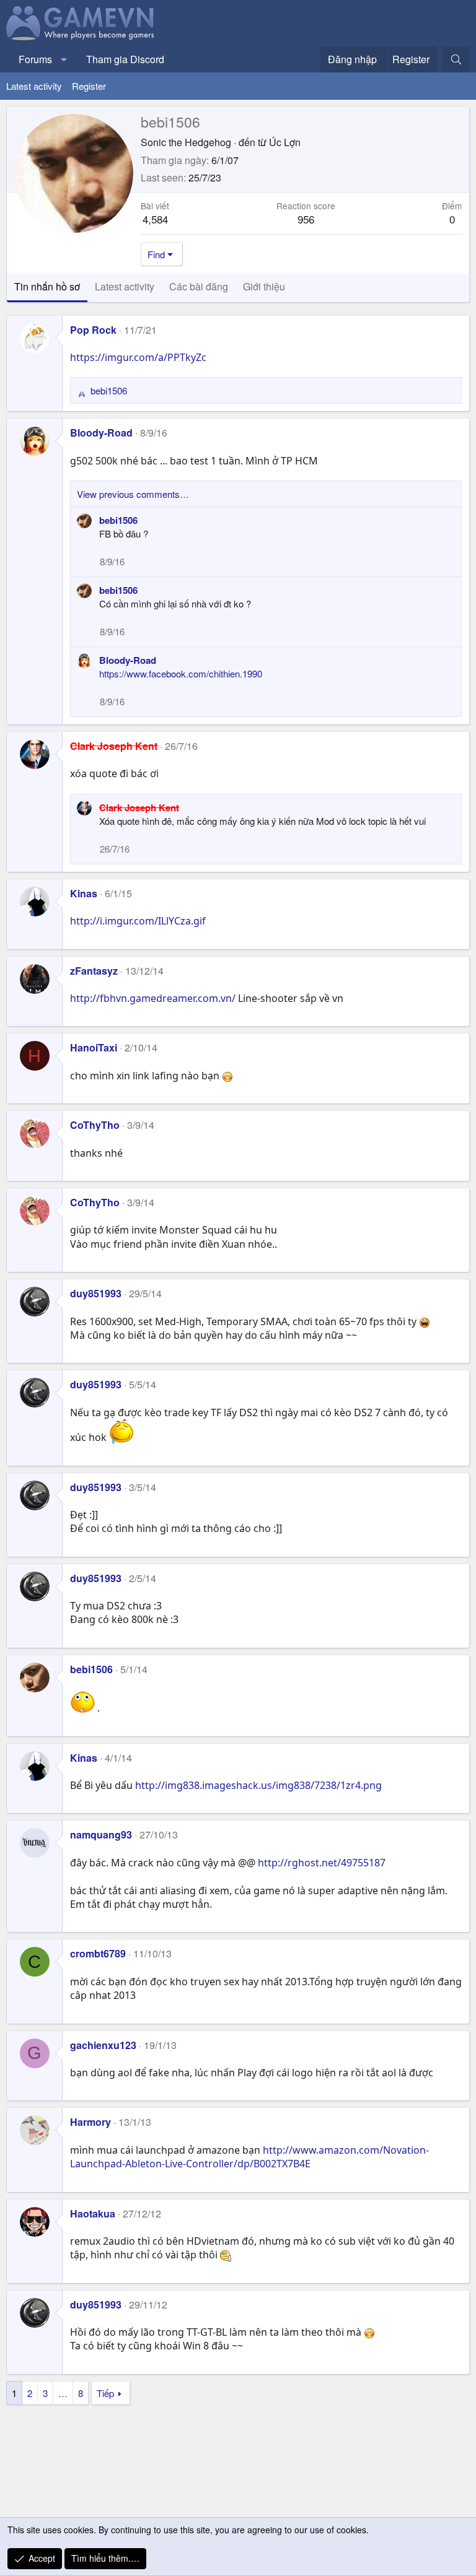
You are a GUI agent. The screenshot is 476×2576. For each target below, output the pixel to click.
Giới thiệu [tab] (264, 286)
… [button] (63, 2393)
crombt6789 (98, 1953)
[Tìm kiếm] (456, 59)
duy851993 (96, 1293)
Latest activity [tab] (125, 286)
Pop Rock (93, 330)
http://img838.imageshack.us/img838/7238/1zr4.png (258, 1785)
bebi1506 (118, 520)
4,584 (155, 219)
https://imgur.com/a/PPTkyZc (138, 357)
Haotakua (93, 2213)
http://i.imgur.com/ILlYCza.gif (138, 921)
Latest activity (34, 86)
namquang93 (101, 1834)
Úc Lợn (285, 142)
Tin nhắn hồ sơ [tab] (47, 286)
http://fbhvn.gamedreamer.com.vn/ (153, 998)
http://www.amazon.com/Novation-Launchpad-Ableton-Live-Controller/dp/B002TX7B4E (249, 2157)
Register (89, 86)
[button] (64, 59)
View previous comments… (133, 494)
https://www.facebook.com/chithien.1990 (181, 673)
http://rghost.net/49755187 (322, 1863)
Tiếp (105, 2393)
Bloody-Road (101, 433)
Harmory (90, 2122)
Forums (35, 59)
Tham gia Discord (125, 59)
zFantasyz (94, 971)
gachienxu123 (103, 2045)
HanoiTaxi (94, 1047)
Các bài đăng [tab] (199, 286)
